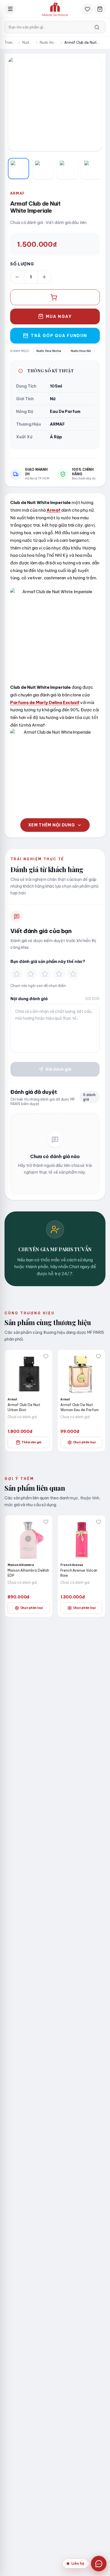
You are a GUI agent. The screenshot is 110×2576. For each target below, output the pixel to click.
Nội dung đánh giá (29, 999)
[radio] (17, 974)
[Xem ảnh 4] (92, 169)
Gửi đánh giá (58, 1069)
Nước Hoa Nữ (81, 351)
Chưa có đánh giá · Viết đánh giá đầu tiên (48, 223)
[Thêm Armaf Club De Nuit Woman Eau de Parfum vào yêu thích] (46, 1356)
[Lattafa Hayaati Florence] (82, 1539)
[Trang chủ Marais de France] (55, 9)
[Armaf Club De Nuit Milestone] (82, 1373)
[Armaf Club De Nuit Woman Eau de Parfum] (29, 1373)
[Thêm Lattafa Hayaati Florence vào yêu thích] (99, 1522)
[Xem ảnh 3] (68, 169)
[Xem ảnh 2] (43, 169)
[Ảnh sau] (92, 104)
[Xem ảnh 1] (18, 169)
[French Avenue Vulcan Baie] (29, 1539)
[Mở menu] (10, 9)
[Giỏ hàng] (100, 9)
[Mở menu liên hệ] (99, 2564)
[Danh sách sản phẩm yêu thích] (87, 9)
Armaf (17, 193)
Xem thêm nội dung (52, 825)
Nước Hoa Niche (48, 43)
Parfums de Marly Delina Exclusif (45, 702)
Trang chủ (10, 43)
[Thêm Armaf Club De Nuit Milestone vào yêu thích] (99, 1356)
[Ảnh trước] (18, 104)
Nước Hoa (27, 43)
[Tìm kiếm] (97, 27)
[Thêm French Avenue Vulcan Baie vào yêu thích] (46, 1522)
